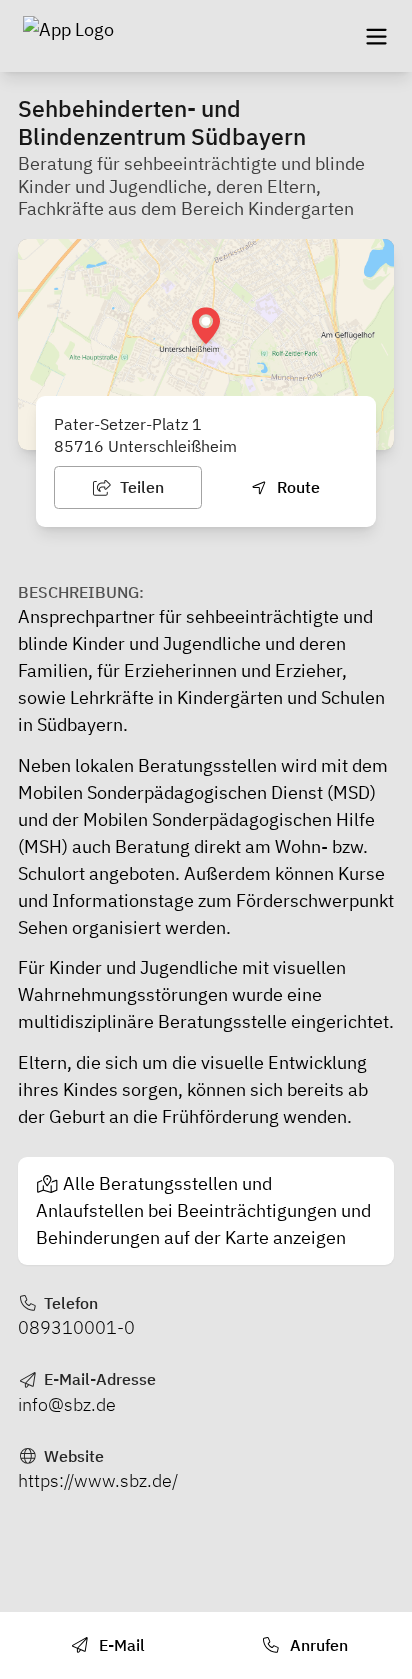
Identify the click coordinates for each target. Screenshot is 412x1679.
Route (296, 487)
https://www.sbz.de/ (98, 1480)
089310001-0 (76, 1327)
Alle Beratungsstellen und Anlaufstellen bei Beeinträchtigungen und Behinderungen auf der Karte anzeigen (203, 1210)
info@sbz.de (67, 1404)
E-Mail (120, 1645)
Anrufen (317, 1645)
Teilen (140, 487)
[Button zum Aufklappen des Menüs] (376, 36)
